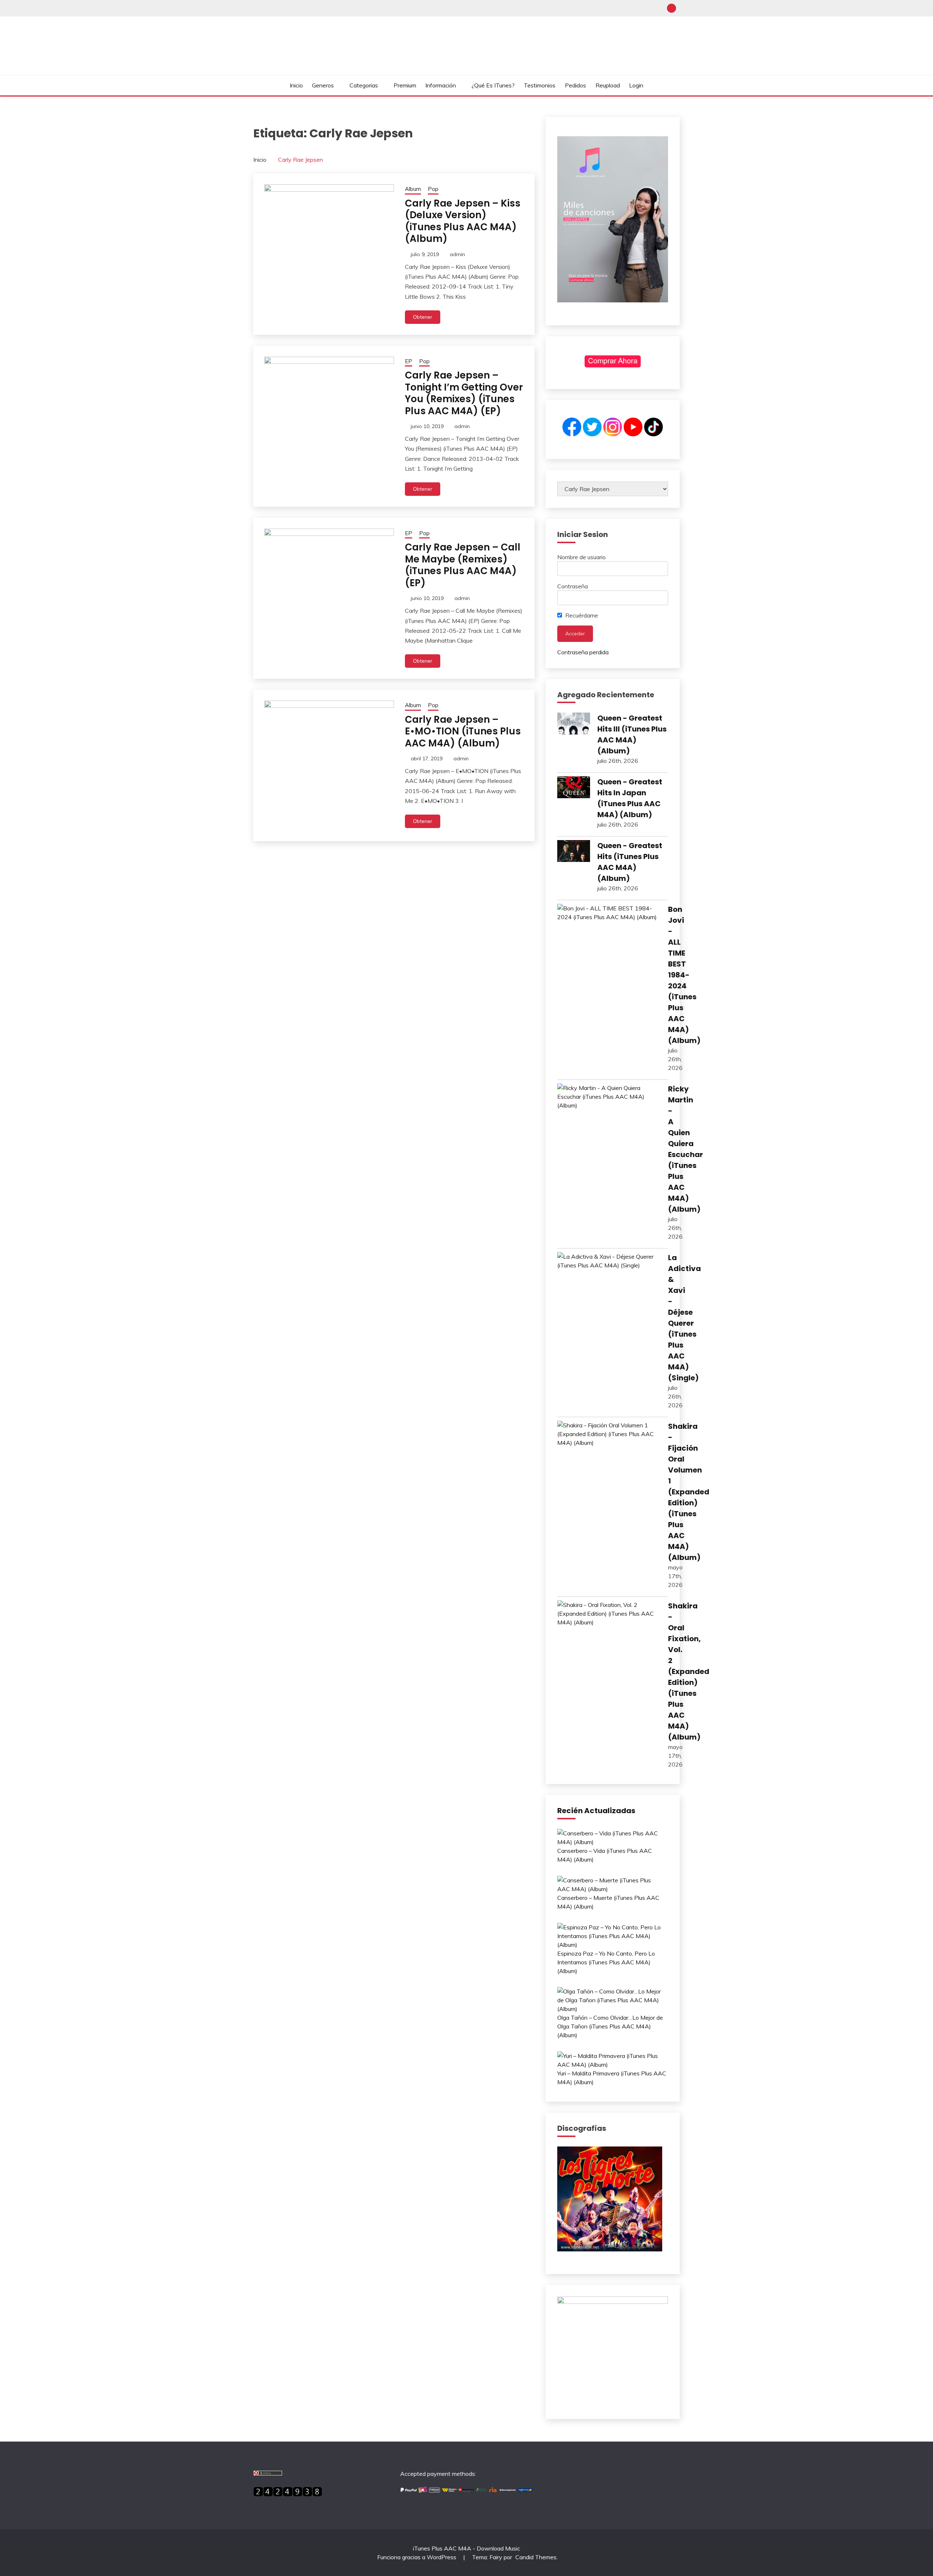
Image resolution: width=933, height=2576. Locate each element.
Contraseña (573, 586)
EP (409, 361)
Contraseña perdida (583, 652)
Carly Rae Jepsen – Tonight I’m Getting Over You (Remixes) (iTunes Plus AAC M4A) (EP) (464, 393)
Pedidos (575, 85)
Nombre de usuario (581, 557)
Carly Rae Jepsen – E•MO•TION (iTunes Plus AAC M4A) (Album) (463, 731)
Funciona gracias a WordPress (417, 2557)
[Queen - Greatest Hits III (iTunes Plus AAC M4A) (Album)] (574, 725)
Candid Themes (536, 2557)
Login (636, 85)
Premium (405, 85)
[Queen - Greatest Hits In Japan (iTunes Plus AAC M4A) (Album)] (574, 788)
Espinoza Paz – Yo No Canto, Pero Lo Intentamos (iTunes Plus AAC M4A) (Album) (606, 1962)
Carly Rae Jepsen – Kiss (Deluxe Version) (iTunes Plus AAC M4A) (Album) (463, 221)
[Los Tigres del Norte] (610, 2249)
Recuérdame (581, 615)
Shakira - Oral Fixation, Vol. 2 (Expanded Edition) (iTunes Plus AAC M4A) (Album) (689, 1671)
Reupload (608, 85)
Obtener (423, 317)
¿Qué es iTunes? (493, 85)
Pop (433, 189)
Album (413, 189)
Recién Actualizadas (596, 1811)
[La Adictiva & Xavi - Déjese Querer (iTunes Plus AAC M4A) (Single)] (609, 1261)
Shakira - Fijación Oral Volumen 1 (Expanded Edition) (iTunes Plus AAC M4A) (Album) (689, 1492)
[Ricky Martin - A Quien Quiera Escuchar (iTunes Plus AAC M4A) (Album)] (609, 1097)
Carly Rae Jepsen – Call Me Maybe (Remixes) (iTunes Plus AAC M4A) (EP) (463, 565)
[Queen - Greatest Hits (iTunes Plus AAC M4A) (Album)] (574, 852)
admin (457, 254)
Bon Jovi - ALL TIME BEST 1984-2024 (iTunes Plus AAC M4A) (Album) (684, 975)
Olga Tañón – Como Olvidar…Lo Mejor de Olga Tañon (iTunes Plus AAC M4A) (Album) (610, 2026)
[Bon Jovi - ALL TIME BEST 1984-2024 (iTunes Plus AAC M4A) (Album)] (609, 913)
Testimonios (540, 85)
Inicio (296, 85)
